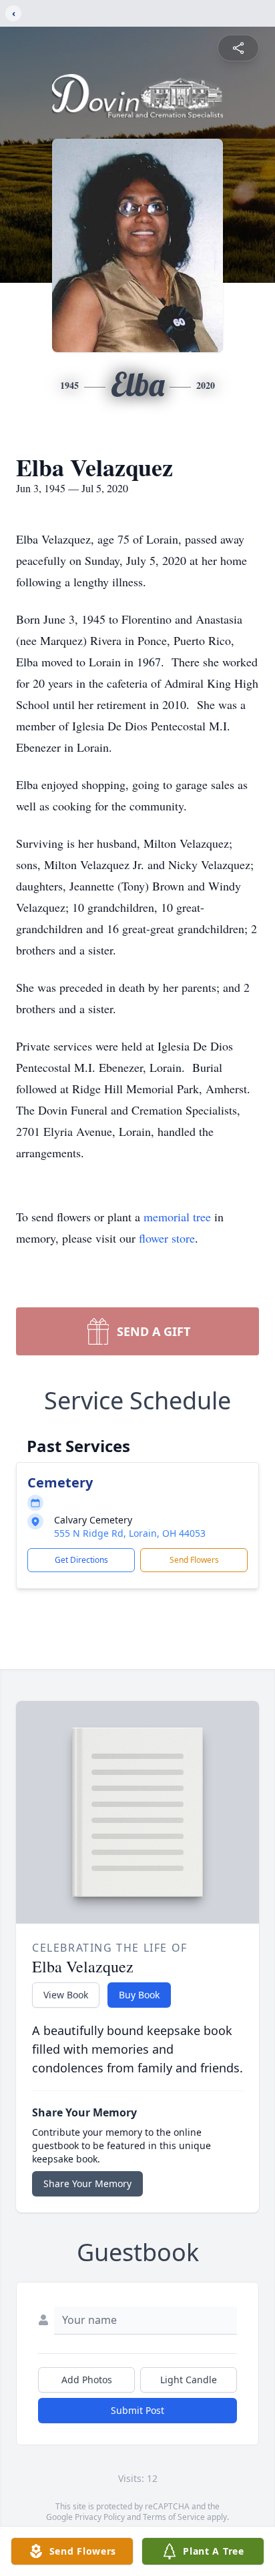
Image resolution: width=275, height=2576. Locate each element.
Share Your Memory (87, 2183)
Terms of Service (174, 2517)
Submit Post (137, 2410)
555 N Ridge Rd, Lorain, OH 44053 (130, 1533)
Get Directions (81, 1560)
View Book (66, 1995)
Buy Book (139, 1995)
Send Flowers (194, 1560)
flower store (167, 1238)
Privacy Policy (100, 2517)
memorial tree (177, 1217)
